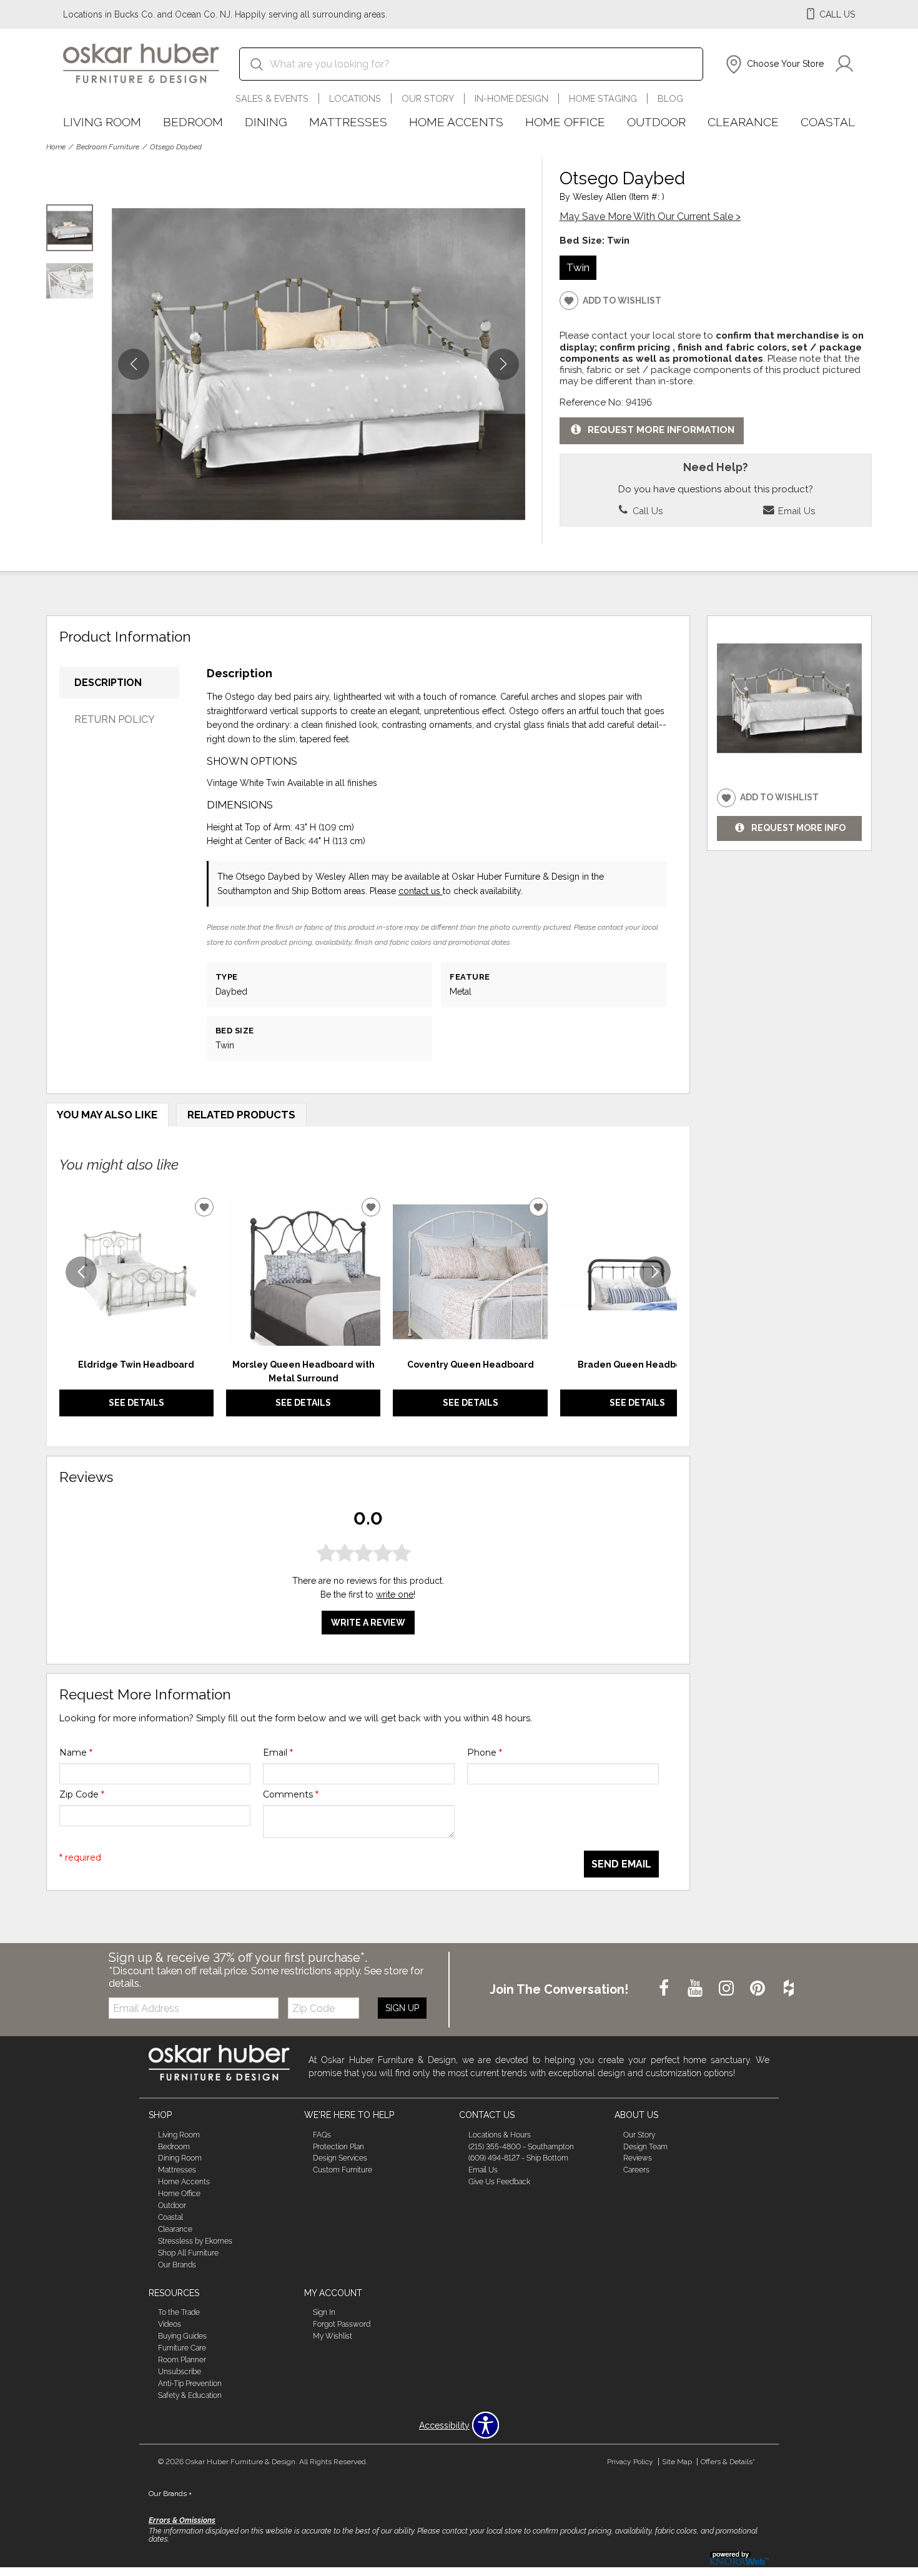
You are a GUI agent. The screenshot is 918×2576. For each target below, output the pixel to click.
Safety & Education (190, 2395)
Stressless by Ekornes (195, 2241)
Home (56, 147)
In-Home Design (511, 98)
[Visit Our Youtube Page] (696, 1989)
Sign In (324, 2312)
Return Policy (115, 719)
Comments (291, 1794)
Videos (170, 2324)
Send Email (621, 1864)
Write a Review (368, 1622)
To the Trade (179, 2312)
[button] (773, 64)
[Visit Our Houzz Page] (789, 1989)
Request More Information (661, 430)
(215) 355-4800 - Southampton (521, 2146)
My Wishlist (333, 2336)
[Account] (844, 64)
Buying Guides (182, 2336)
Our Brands (177, 2265)
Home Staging (603, 98)
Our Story (428, 98)
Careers (636, 2170)
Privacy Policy (630, 2462)
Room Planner (182, 2360)
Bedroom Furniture (108, 147)
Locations (355, 98)
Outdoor (656, 122)
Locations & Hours (500, 2134)
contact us (421, 891)
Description (108, 683)
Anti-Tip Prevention (190, 2384)
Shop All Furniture (188, 2253)
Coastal (828, 122)
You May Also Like (107, 1115)
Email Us (795, 511)
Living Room (102, 122)
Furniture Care (182, 2348)
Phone (485, 1753)
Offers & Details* (728, 2462)
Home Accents (456, 122)
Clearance (743, 122)
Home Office (565, 122)
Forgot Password (342, 2324)
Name (76, 1753)
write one (395, 1594)
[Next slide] (655, 1272)
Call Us (646, 511)
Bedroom (193, 122)
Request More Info (798, 828)
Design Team (645, 2146)
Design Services (340, 2158)
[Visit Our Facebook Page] (665, 1989)
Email (278, 1753)
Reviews (638, 2158)
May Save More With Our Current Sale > (650, 216)
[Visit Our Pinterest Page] (759, 1989)
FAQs (322, 2134)
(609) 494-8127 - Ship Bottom (518, 2158)
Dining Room (180, 2158)
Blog (670, 98)
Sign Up (402, 2008)
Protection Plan (338, 2146)
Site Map (677, 2462)
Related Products (241, 1115)
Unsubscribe (180, 2372)
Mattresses (348, 122)
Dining (266, 122)
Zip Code (82, 1794)
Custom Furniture (343, 2170)
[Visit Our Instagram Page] (728, 1989)
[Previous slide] (81, 1272)
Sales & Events (272, 98)
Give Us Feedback (499, 2182)
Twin (578, 267)
